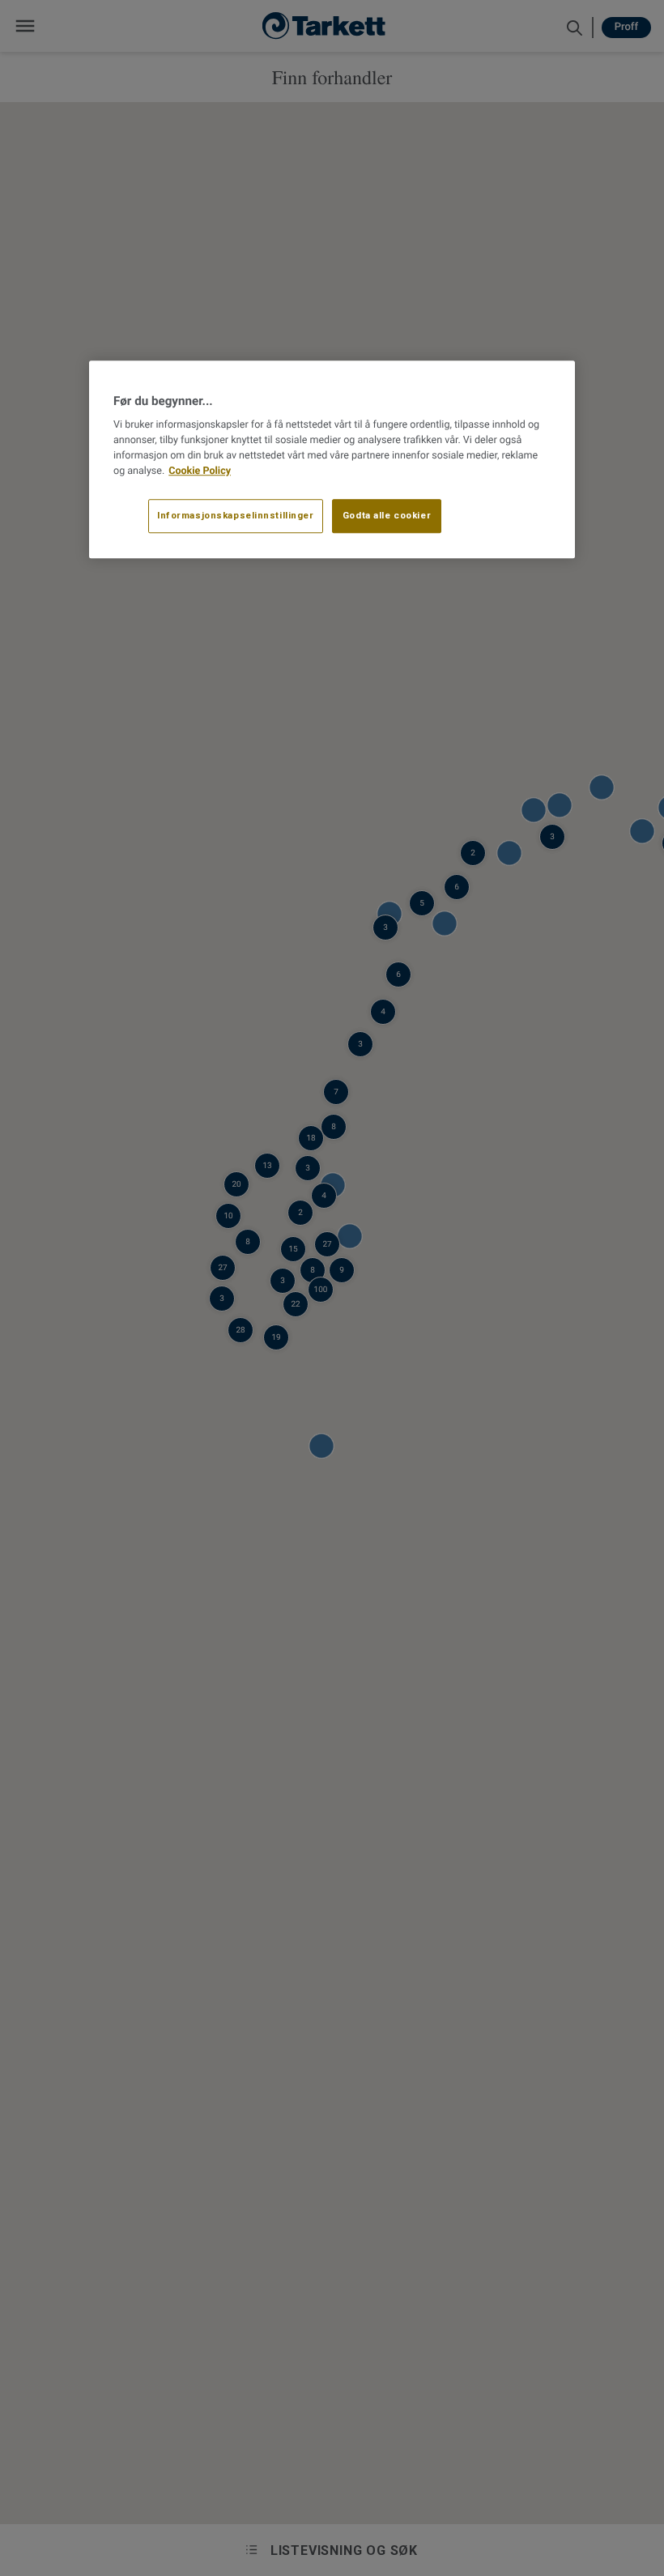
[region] (332, 459)
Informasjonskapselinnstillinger (236, 516)
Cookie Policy (200, 471)
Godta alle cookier (387, 516)
